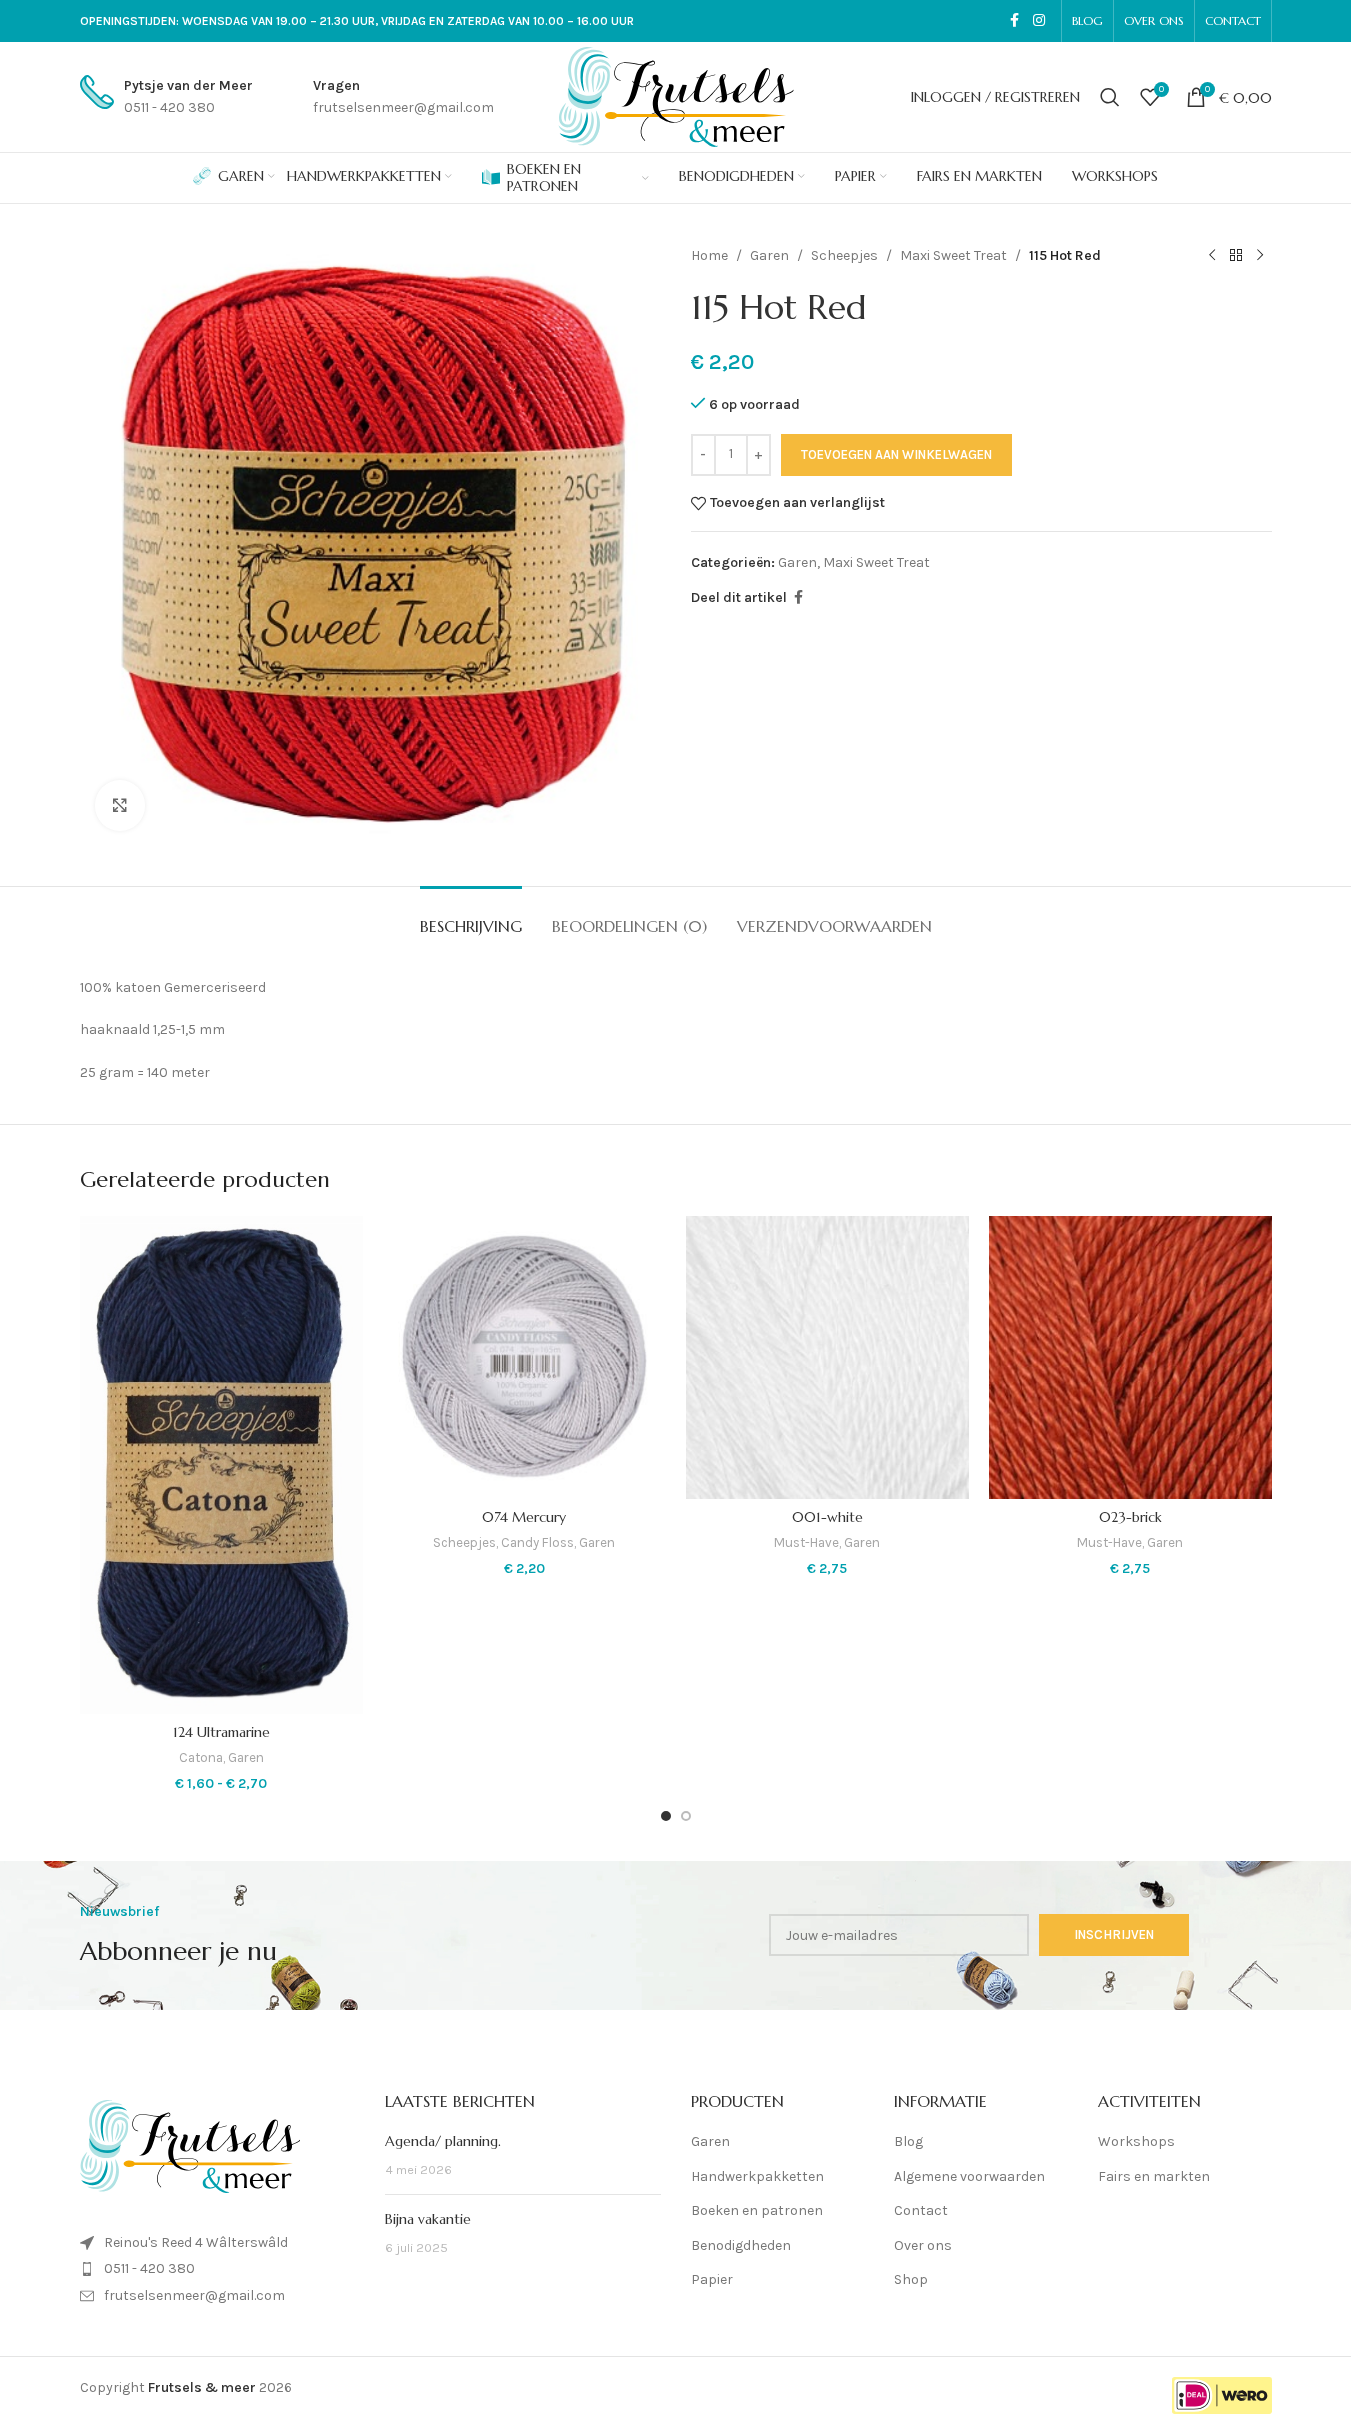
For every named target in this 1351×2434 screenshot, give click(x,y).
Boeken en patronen (757, 2210)
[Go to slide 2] (686, 1816)
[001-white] (827, 1357)
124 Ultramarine (221, 1732)
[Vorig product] (1212, 256)
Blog (908, 2141)
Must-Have (806, 1542)
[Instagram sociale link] (1039, 21)
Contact (921, 2210)
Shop (911, 2279)
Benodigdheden (741, 2245)
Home (709, 255)
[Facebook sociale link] (1015, 21)
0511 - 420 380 (149, 2268)
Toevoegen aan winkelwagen (896, 454)
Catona (201, 1757)
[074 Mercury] (524, 1357)
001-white (827, 1517)
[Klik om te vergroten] (120, 805)
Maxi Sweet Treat (953, 255)
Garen (769, 255)
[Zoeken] (1110, 97)
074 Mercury (524, 1517)
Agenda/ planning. (443, 2141)
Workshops (1136, 2141)
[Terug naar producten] (1236, 256)
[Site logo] (676, 95)
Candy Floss (537, 1542)
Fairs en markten (1154, 2176)
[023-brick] (1130, 1357)
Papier (712, 2279)
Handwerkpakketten (757, 2176)
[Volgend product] (1260, 256)
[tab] (471, 916)
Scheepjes (844, 255)
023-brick (1130, 1517)
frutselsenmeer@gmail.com (194, 2295)
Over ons (923, 2245)
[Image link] (190, 2145)
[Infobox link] (166, 97)
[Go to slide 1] (666, 1816)
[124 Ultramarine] (221, 1465)
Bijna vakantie (428, 2219)
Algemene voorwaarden (969, 2176)
